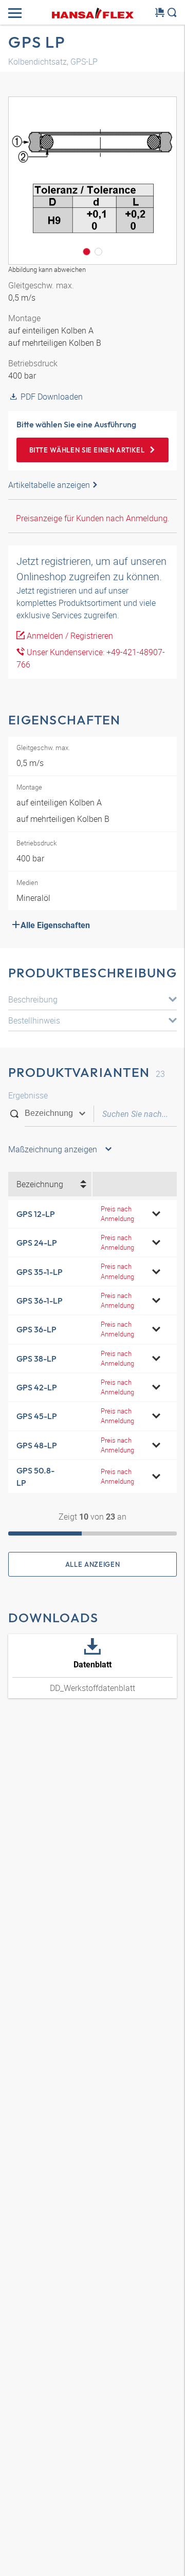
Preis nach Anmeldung (117, 1214)
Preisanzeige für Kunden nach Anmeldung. (93, 518)
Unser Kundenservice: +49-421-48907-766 (91, 658)
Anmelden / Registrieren (69, 636)
